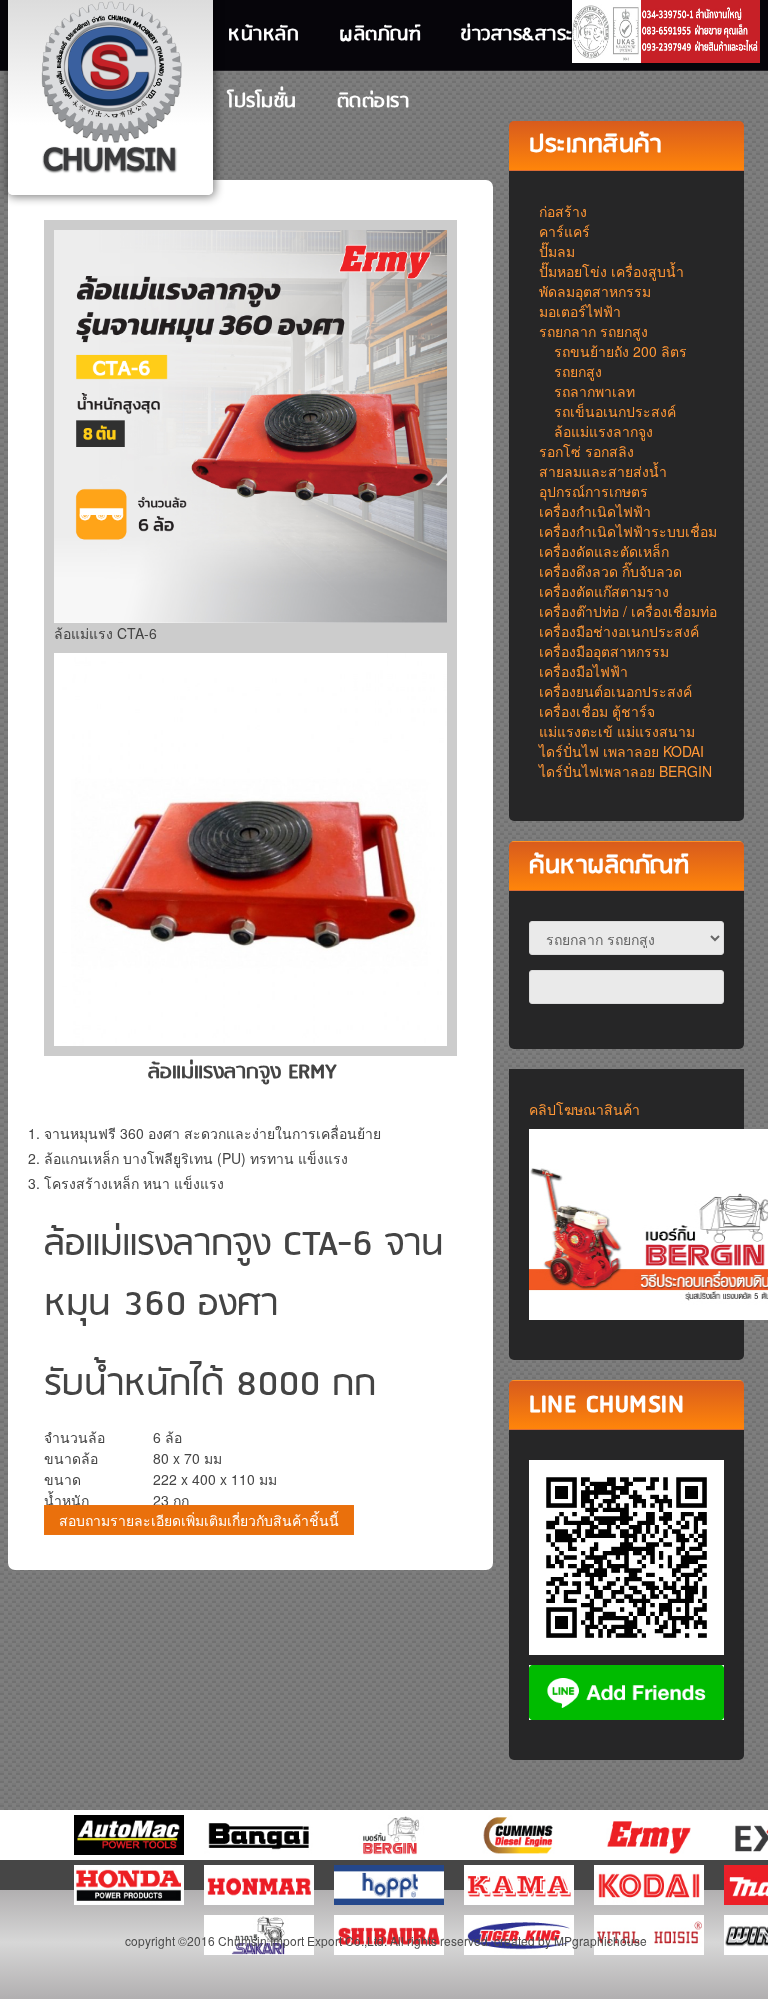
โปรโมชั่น (262, 102)
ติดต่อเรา (373, 102)
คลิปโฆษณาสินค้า (584, 1109)
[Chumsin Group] (111, 90)
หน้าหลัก (263, 35)
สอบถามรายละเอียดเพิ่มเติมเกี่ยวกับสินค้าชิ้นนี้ (199, 1520)
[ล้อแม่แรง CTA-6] (250, 426)
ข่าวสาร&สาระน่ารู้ (532, 35)
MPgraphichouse (600, 1940)
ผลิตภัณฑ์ (380, 35)
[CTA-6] (250, 847)
